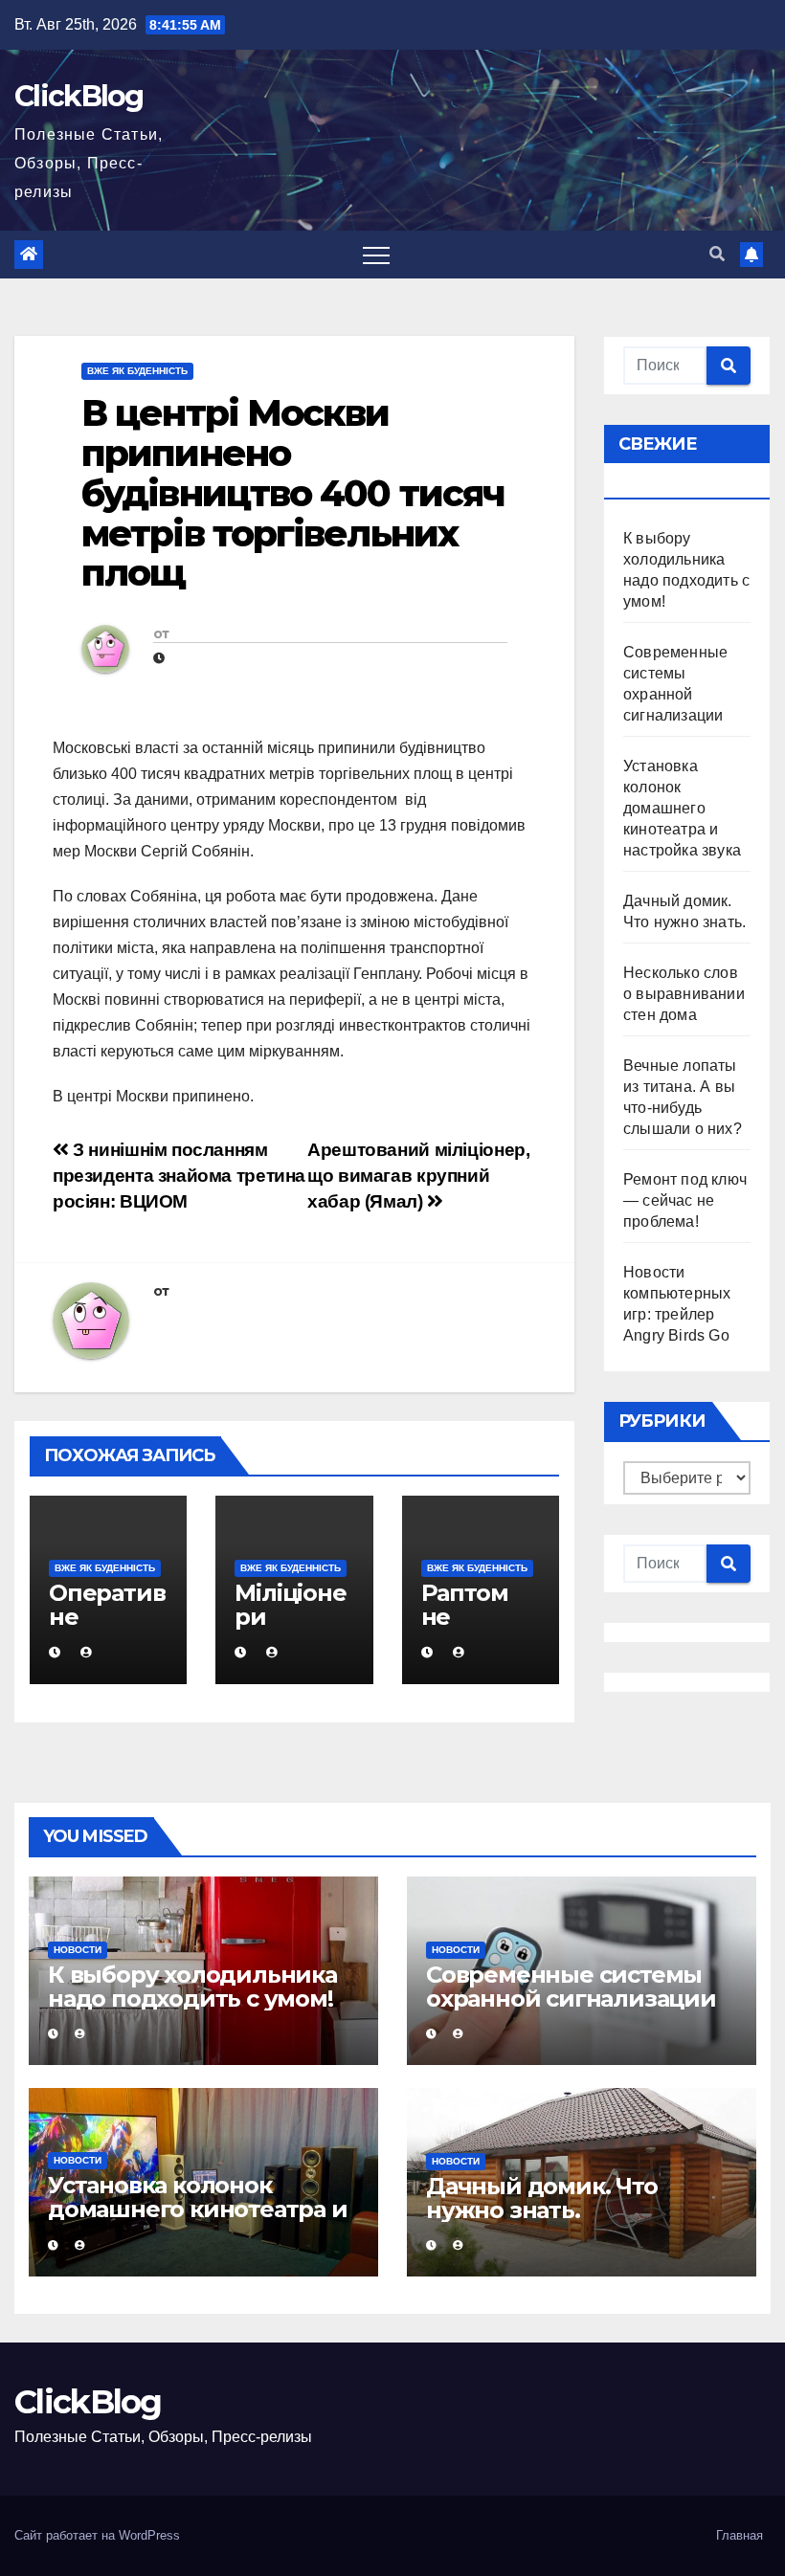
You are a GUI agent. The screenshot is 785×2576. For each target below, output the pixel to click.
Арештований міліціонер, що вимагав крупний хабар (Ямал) (418, 1176)
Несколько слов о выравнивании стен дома (684, 994)
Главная (740, 2535)
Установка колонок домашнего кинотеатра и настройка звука (682, 808)
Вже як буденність (137, 371)
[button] (717, 254)
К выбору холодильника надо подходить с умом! (192, 1987)
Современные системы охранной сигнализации (571, 1987)
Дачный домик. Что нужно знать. (542, 2198)
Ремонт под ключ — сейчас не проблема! (685, 1200)
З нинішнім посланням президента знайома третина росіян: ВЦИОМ (179, 1176)
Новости (78, 1950)
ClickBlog (79, 96)
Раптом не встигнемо (477, 1629)
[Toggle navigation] (376, 255)
